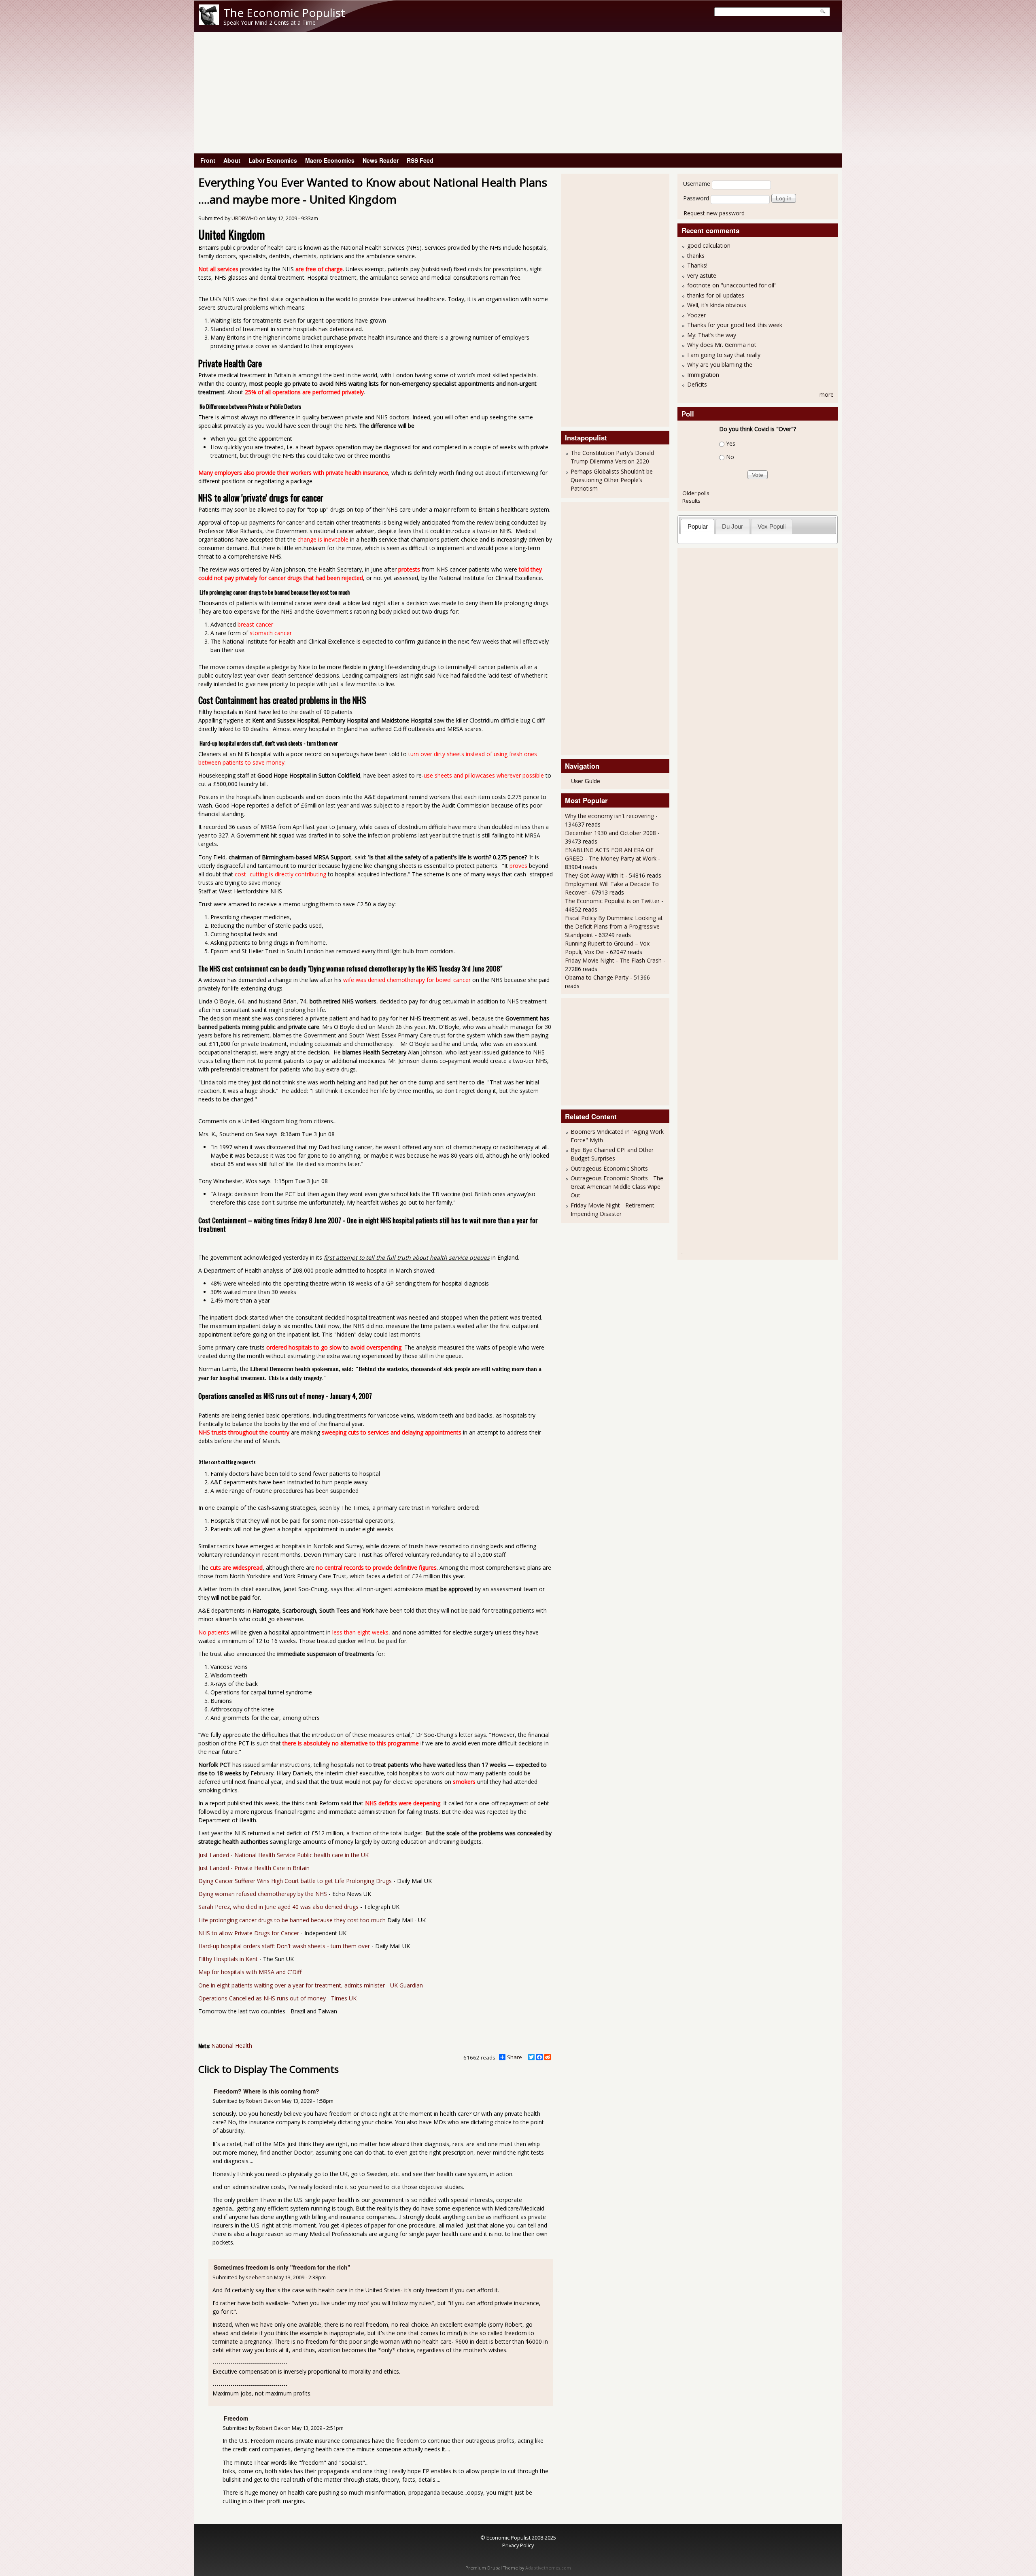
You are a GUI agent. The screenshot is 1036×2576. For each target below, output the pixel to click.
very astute (702, 275)
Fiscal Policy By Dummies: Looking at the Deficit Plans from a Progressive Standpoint (614, 926)
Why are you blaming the (720, 365)
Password (696, 198)
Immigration (703, 375)
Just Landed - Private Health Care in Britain (254, 1868)
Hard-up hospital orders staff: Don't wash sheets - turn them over (284, 1946)
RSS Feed (420, 160)
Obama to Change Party (597, 977)
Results (691, 501)
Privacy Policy (518, 2545)
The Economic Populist (284, 13)
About (232, 160)
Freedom (236, 2418)
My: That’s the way (712, 335)
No (730, 457)
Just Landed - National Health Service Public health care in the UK (283, 1855)
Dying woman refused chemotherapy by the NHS (263, 1894)
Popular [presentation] (698, 526)
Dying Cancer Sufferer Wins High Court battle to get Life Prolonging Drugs (295, 1881)
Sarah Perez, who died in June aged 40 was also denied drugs (278, 1907)
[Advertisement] (518, 93)
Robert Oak (259, 2101)
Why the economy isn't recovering (609, 816)
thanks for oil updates (716, 295)
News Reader (381, 160)
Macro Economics (330, 160)
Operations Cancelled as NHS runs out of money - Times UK (277, 1998)
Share (515, 2057)
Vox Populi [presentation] (772, 526)
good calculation (709, 245)
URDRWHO (245, 218)
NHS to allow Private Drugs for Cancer (249, 1933)
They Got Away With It (594, 875)
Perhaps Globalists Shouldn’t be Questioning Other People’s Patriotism (612, 480)
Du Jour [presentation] (732, 526)
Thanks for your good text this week (735, 325)
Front (208, 160)
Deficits (697, 384)
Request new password (714, 213)
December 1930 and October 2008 (610, 833)
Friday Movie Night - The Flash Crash (613, 960)
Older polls (696, 493)
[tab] (697, 526)
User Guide (586, 781)
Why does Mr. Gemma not (722, 345)
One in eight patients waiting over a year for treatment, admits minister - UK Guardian (311, 1985)
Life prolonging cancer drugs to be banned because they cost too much (292, 1920)
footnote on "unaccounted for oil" (732, 285)
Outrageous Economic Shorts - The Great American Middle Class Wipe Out (617, 1187)
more (827, 394)
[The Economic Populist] (209, 23)
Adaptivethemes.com (548, 2568)
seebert (255, 2277)
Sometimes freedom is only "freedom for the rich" (282, 2267)
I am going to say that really (724, 355)
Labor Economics (273, 160)
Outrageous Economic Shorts (609, 1168)
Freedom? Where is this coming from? (266, 2091)
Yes (731, 443)
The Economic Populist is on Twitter (612, 901)
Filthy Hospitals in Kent (228, 1959)
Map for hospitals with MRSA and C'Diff (250, 1972)
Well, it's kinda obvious (717, 305)
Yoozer (696, 315)
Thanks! (697, 265)
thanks (696, 256)
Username (697, 184)
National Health (232, 2046)
